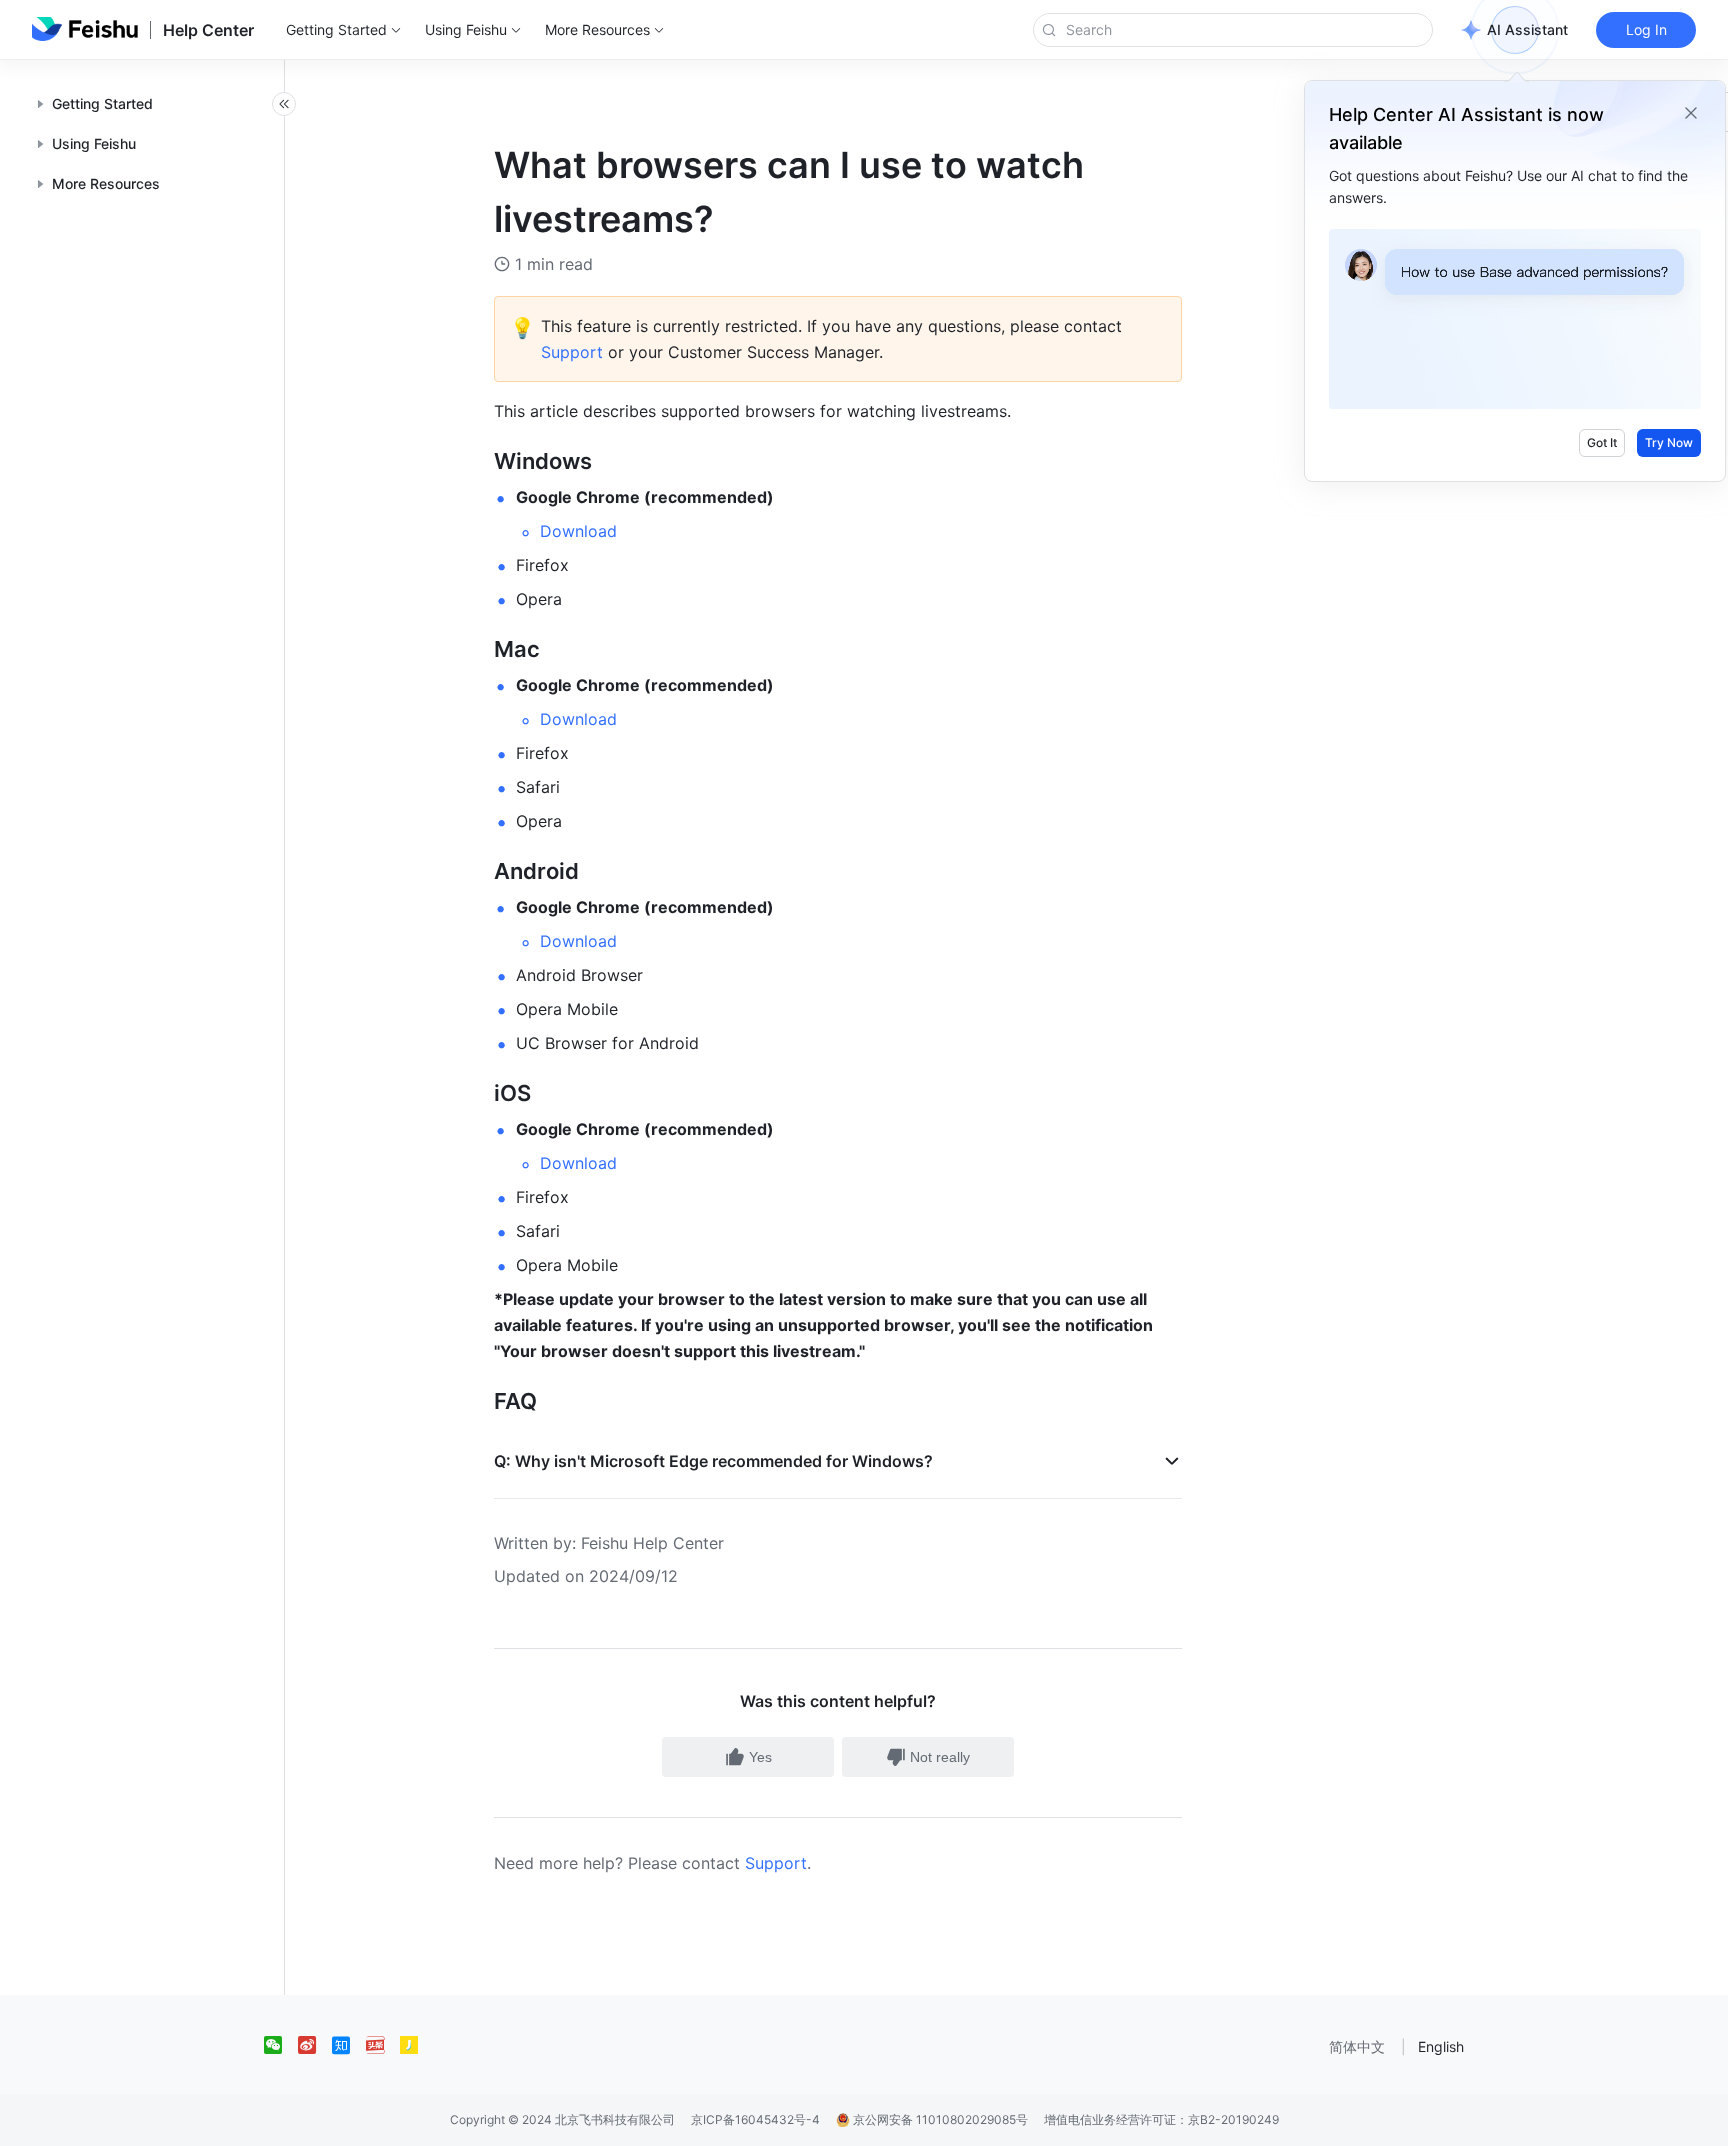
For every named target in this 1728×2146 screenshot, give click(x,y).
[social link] (281, 2045)
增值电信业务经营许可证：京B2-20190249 (1161, 2119)
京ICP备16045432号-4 (755, 2119)
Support (776, 1863)
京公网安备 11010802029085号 (939, 2119)
